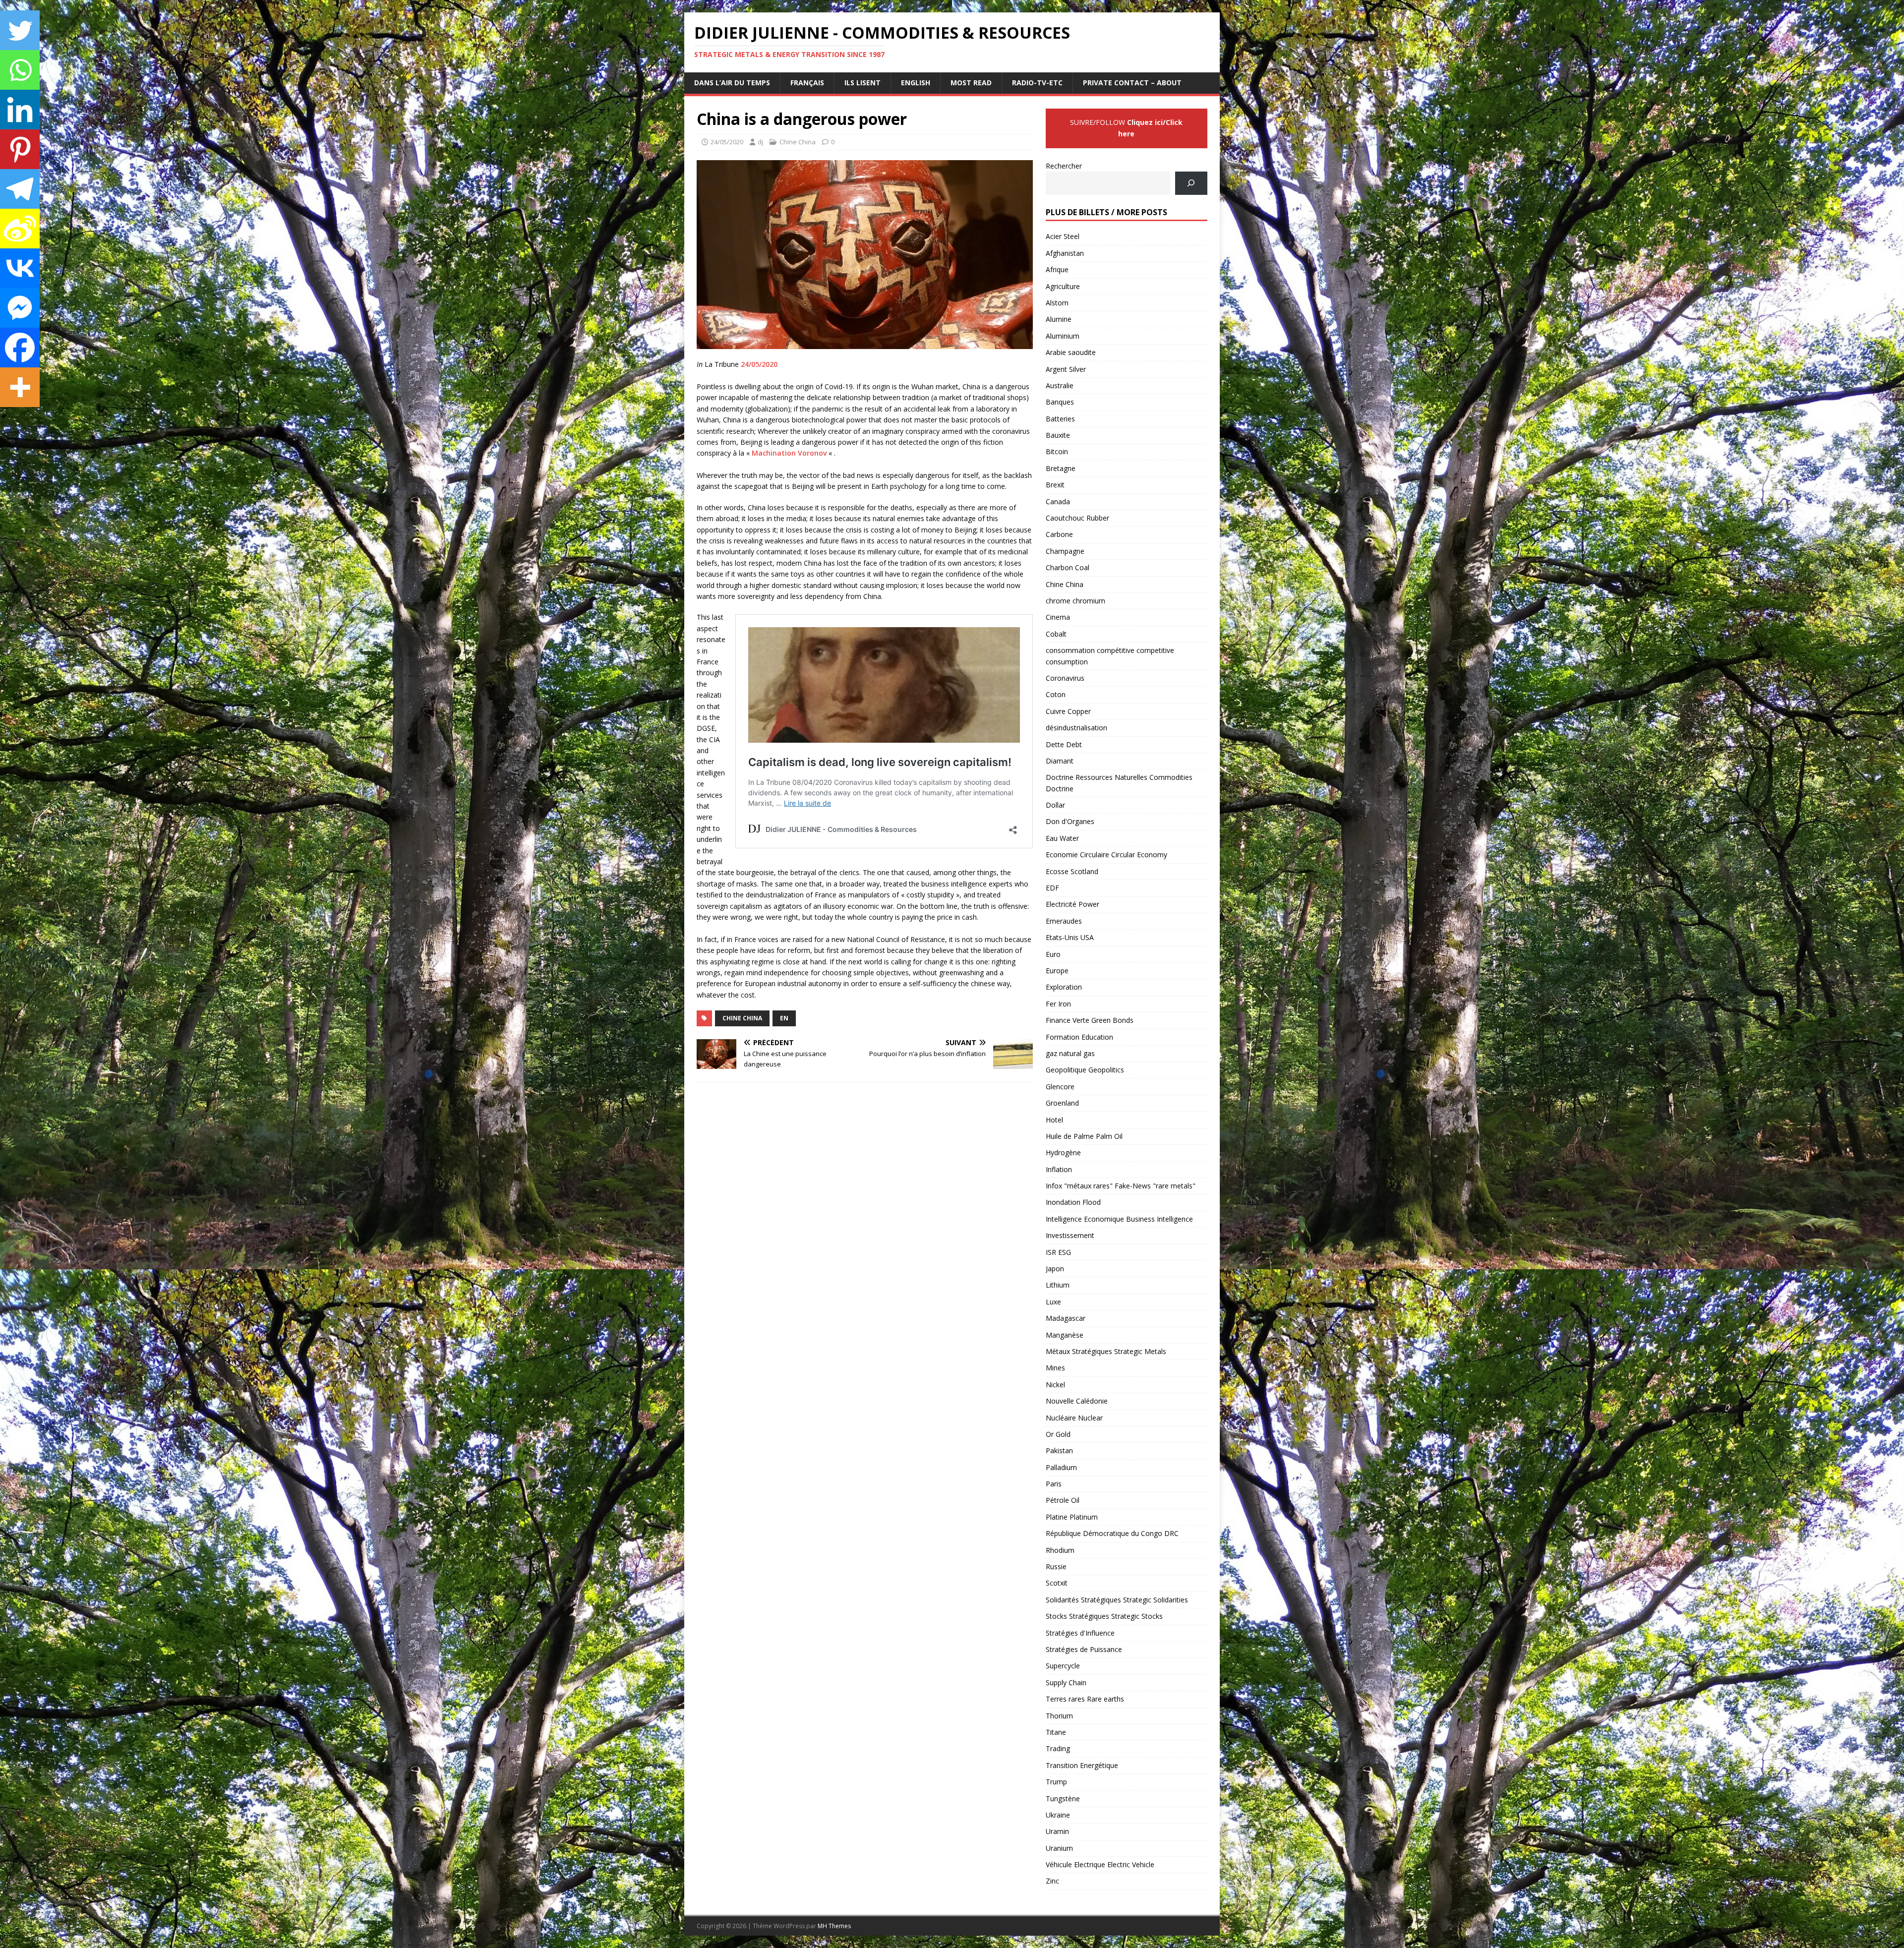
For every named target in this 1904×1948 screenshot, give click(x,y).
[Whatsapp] (20, 70)
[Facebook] (20, 348)
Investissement (1070, 1235)
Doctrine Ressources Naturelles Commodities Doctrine (1119, 783)
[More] (20, 387)
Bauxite (1058, 435)
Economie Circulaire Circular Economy (1106, 855)
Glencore (1060, 1087)
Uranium (1059, 1848)
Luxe (1053, 1302)
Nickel (1055, 1385)
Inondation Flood (1073, 1202)
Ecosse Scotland (1072, 871)
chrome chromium (1075, 601)
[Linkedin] (20, 110)
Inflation (1059, 1169)
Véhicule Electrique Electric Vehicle (1100, 1864)
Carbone (1059, 534)
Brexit (1055, 485)
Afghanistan (1065, 253)
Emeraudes (1064, 921)
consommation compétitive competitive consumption (1110, 656)
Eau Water (1062, 838)
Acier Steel (1063, 236)
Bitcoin (1057, 451)
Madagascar (1066, 1318)
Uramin (1057, 1831)
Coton (1056, 694)
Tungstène (1063, 1799)
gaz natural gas (1070, 1053)
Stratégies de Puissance (1084, 1649)
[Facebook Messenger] (20, 308)
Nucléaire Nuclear (1074, 1418)
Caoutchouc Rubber (1077, 518)
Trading (1058, 1748)
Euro (1053, 954)
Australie (1060, 385)
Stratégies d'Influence (1080, 1633)
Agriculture (1063, 286)
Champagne (1065, 551)
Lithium (1058, 1285)
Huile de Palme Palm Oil (1084, 1136)
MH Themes (834, 1926)
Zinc (1052, 1881)
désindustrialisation (1076, 728)
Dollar (1055, 805)
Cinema (1058, 617)
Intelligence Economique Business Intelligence (1119, 1219)
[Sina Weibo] (20, 229)
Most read (971, 83)
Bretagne (1061, 468)
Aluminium (1063, 336)
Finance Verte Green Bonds (1090, 1020)
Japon (1055, 1269)
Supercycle (1063, 1666)
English (916, 83)
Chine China (798, 142)
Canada (1058, 502)
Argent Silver (1066, 369)
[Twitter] (20, 30)
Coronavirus (1065, 678)
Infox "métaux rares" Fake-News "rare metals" (1121, 1186)
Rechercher (1064, 166)
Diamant (1060, 761)
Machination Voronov (789, 453)
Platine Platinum (1072, 1517)
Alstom (1057, 303)
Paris (1054, 1484)
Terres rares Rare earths (1085, 1699)
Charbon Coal (1068, 567)
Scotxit (1057, 1583)
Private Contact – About (1132, 83)
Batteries (1060, 419)
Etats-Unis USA (1070, 937)
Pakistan (1059, 1450)
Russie (1056, 1566)
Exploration (1064, 987)
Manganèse (1065, 1335)
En (784, 1018)
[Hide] (4, 416)
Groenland (1062, 1103)
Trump (1056, 1782)
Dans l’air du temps (732, 83)
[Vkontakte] (20, 268)
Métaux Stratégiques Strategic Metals (1106, 1351)
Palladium (1061, 1467)
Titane (1056, 1732)
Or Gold (1058, 1434)
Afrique (1057, 269)
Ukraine (1058, 1815)
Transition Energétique (1082, 1765)
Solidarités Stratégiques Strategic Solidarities (1117, 1600)
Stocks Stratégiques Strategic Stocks (1104, 1616)
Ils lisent (863, 83)
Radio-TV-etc (1037, 83)
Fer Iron (1058, 1004)
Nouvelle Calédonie (1077, 1401)
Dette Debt (1064, 744)
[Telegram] (20, 189)
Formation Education (1079, 1037)
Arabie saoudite (1071, 352)
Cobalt (1056, 634)
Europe (1057, 971)
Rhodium (1060, 1550)
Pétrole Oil (1063, 1500)
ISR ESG (1058, 1252)
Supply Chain (1066, 1682)
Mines (1055, 1368)
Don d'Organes (1070, 821)
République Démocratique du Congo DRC (1112, 1533)
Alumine (1059, 319)
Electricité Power (1072, 904)
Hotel (1054, 1120)
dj (760, 142)
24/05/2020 (727, 142)
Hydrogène (1063, 1152)
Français (807, 83)
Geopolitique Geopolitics (1085, 1070)
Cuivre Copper (1068, 711)
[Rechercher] (1191, 183)
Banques (1060, 402)
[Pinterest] (20, 149)
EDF (1052, 888)
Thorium (1059, 1716)
